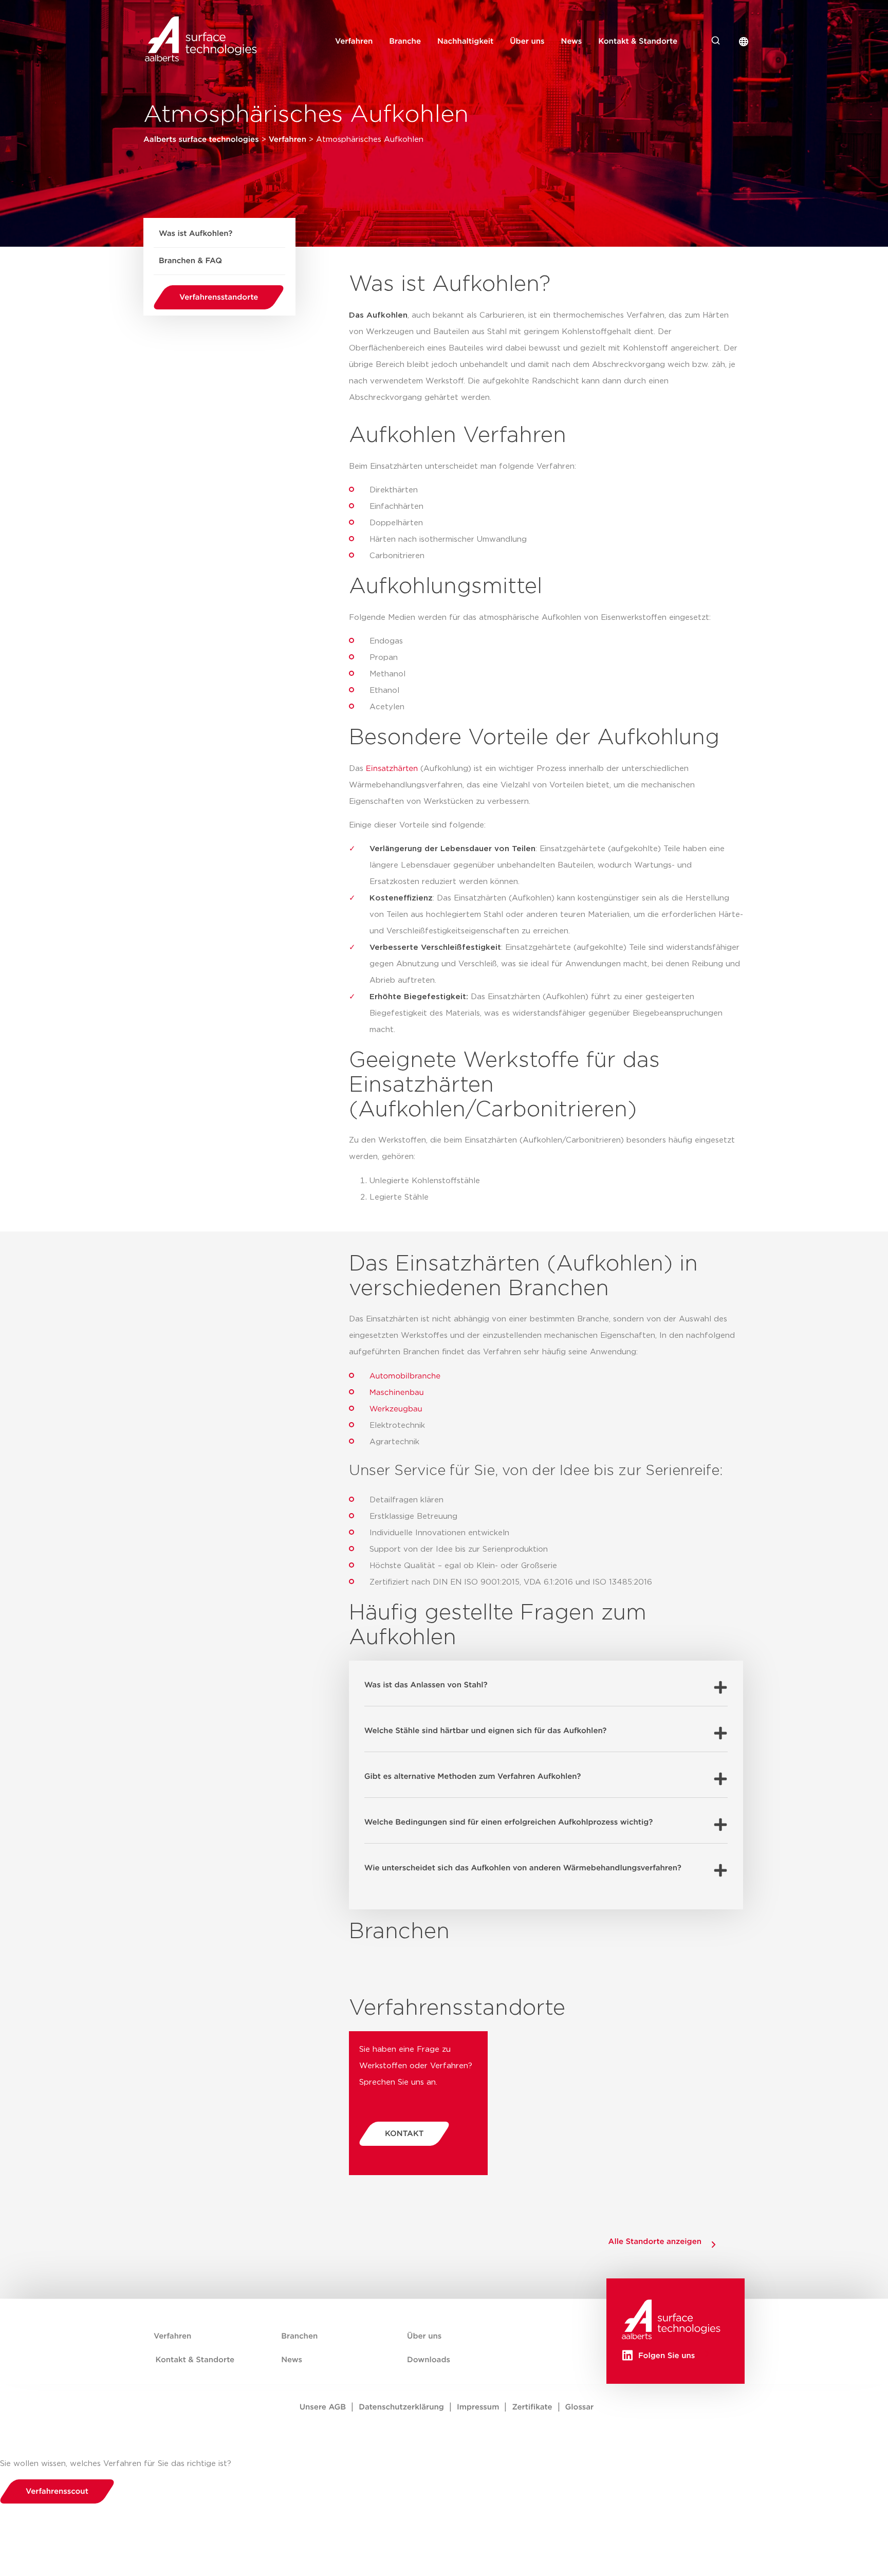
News (572, 41)
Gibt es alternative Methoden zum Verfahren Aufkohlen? (473, 1777)
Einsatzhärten (392, 769)
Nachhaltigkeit (465, 41)
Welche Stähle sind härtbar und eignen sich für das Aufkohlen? (486, 1731)
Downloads (429, 2360)
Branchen (299, 2336)
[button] (546, 1683)
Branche (405, 41)
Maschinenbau (397, 1393)
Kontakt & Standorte (638, 41)
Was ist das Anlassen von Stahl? (426, 1685)
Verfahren (354, 41)
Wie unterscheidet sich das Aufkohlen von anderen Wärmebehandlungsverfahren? (523, 1868)
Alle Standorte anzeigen (655, 2242)
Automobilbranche (405, 1376)
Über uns (527, 41)
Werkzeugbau (396, 1409)
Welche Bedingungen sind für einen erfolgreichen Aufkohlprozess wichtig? (509, 1822)
